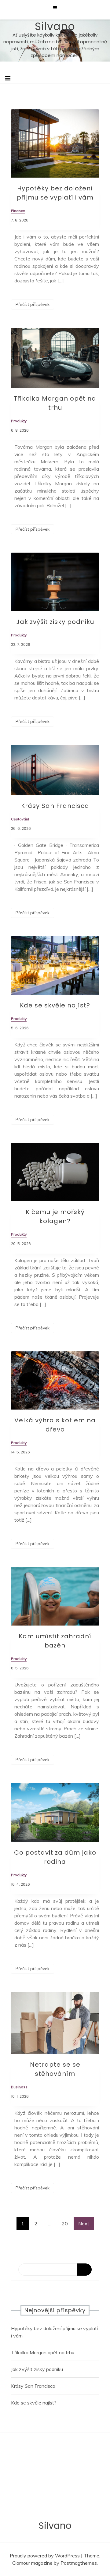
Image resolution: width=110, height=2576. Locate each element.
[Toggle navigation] (8, 78)
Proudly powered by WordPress (45, 2556)
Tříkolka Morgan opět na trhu (43, 2352)
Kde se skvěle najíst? (55, 1005)
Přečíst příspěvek (33, 304)
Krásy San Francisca (55, 806)
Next (84, 2224)
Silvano (55, 26)
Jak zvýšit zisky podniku (55, 622)
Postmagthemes (79, 2563)
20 (65, 2224)
